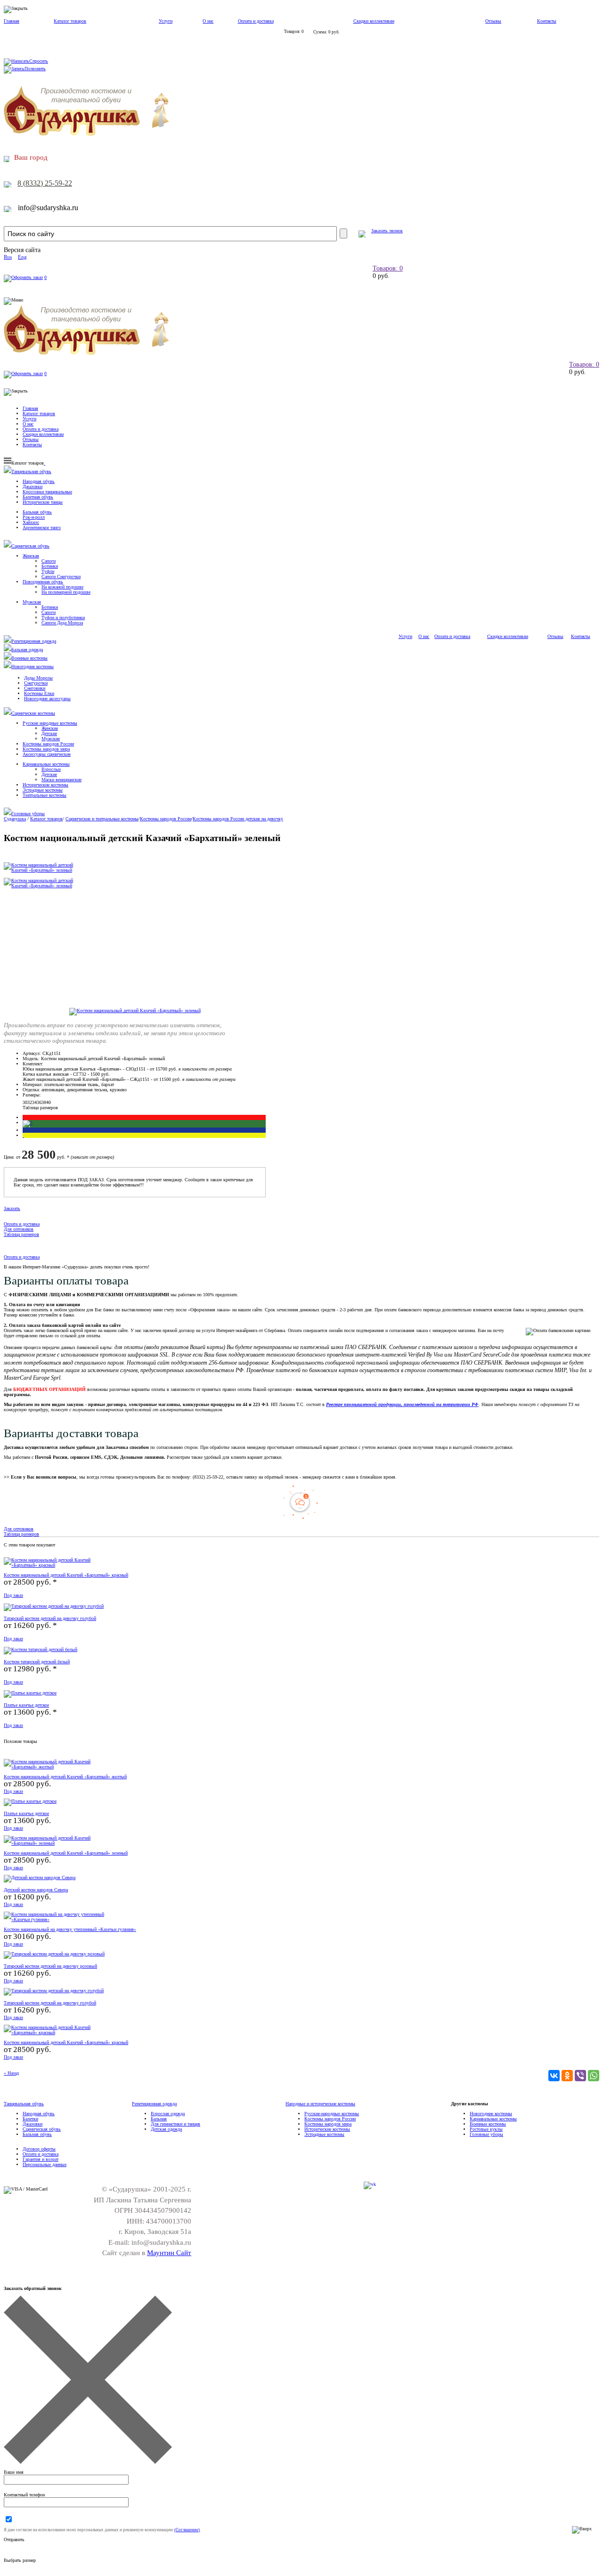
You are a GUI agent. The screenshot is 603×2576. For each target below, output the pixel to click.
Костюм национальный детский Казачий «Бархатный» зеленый (66, 1853)
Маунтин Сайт (169, 2253)
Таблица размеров (40, 1108)
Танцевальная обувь (31, 471)
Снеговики (35, 688)
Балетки (30, 2119)
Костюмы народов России (48, 744)
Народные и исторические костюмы (320, 2104)
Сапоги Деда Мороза (62, 623)
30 (25, 1102)
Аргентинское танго (42, 527)
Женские (50, 728)
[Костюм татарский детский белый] (41, 1649)
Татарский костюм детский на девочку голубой (50, 1618)
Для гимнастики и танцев (175, 2124)
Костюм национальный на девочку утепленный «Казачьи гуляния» (70, 1929)
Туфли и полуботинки (63, 617)
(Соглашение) (187, 2530)
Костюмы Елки (39, 693)
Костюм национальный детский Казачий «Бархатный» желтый (65, 1777)
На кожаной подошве (62, 587)
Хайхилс (31, 522)
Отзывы (493, 21)
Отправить (14, 2539)
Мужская (32, 602)
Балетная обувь (38, 497)
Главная (12, 21)
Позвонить (35, 69)
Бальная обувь (37, 512)
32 (30, 1102)
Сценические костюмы (33, 713)
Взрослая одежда (168, 2114)
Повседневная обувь (43, 582)
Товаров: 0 (388, 268)
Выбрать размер (20, 2560)
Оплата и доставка (256, 21)
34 (34, 1102)
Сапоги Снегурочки (61, 577)
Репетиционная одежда (34, 641)
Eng (22, 257)
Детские (49, 733)
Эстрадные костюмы (43, 790)
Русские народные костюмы (50, 723)
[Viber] (580, 2076)
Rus (8, 257)
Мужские (51, 739)
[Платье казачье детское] (30, 1693)
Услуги (166, 21)
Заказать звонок (387, 231)
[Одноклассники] (567, 2076)
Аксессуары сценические (47, 754)
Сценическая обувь (30, 546)
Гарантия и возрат (41, 2159)
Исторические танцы (43, 502)
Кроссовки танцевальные (47, 492)
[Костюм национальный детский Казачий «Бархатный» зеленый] (135, 1010)
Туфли (48, 571)
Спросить (39, 61)
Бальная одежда (27, 650)
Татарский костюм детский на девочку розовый (50, 1966)
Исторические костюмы (45, 785)
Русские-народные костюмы (332, 2114)
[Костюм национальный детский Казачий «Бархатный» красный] (60, 1565)
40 (49, 1102)
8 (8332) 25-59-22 (45, 183)
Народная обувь (39, 481)
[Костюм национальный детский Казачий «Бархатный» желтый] (60, 1767)
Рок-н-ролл (34, 517)
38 (44, 1102)
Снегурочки (36, 683)
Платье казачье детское (26, 1705)
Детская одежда (166, 2129)
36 (39, 1102)
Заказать (12, 1208)
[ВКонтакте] (554, 2076)
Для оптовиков (19, 1229)
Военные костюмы (29, 658)
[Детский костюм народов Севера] (40, 1877)
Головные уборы (28, 814)
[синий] (23, 1130)
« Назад (11, 2073)
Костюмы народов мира (46, 749)
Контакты (547, 21)
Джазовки (33, 487)
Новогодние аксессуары (47, 699)
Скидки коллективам (374, 21)
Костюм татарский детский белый (37, 1662)
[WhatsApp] (594, 2076)
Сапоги (49, 561)
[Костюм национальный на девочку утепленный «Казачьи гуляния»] (60, 1919)
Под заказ (13, 1595)
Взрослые (51, 769)
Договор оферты (39, 2149)
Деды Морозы (38, 678)
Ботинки (50, 566)
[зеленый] (28, 1123)
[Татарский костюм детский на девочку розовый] (54, 1954)
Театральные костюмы (45, 795)
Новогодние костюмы (33, 666)
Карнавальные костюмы (46, 764)
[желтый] (23, 1135)
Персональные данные (45, 2164)
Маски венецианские (61, 780)
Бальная (159, 2119)
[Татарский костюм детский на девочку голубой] (54, 1606)
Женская (31, 556)
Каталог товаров (70, 21)
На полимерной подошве (66, 592)
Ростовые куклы (486, 2129)
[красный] (23, 1117)
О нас (208, 21)
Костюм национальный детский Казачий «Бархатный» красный (66, 1575)
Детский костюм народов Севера (36, 1890)
